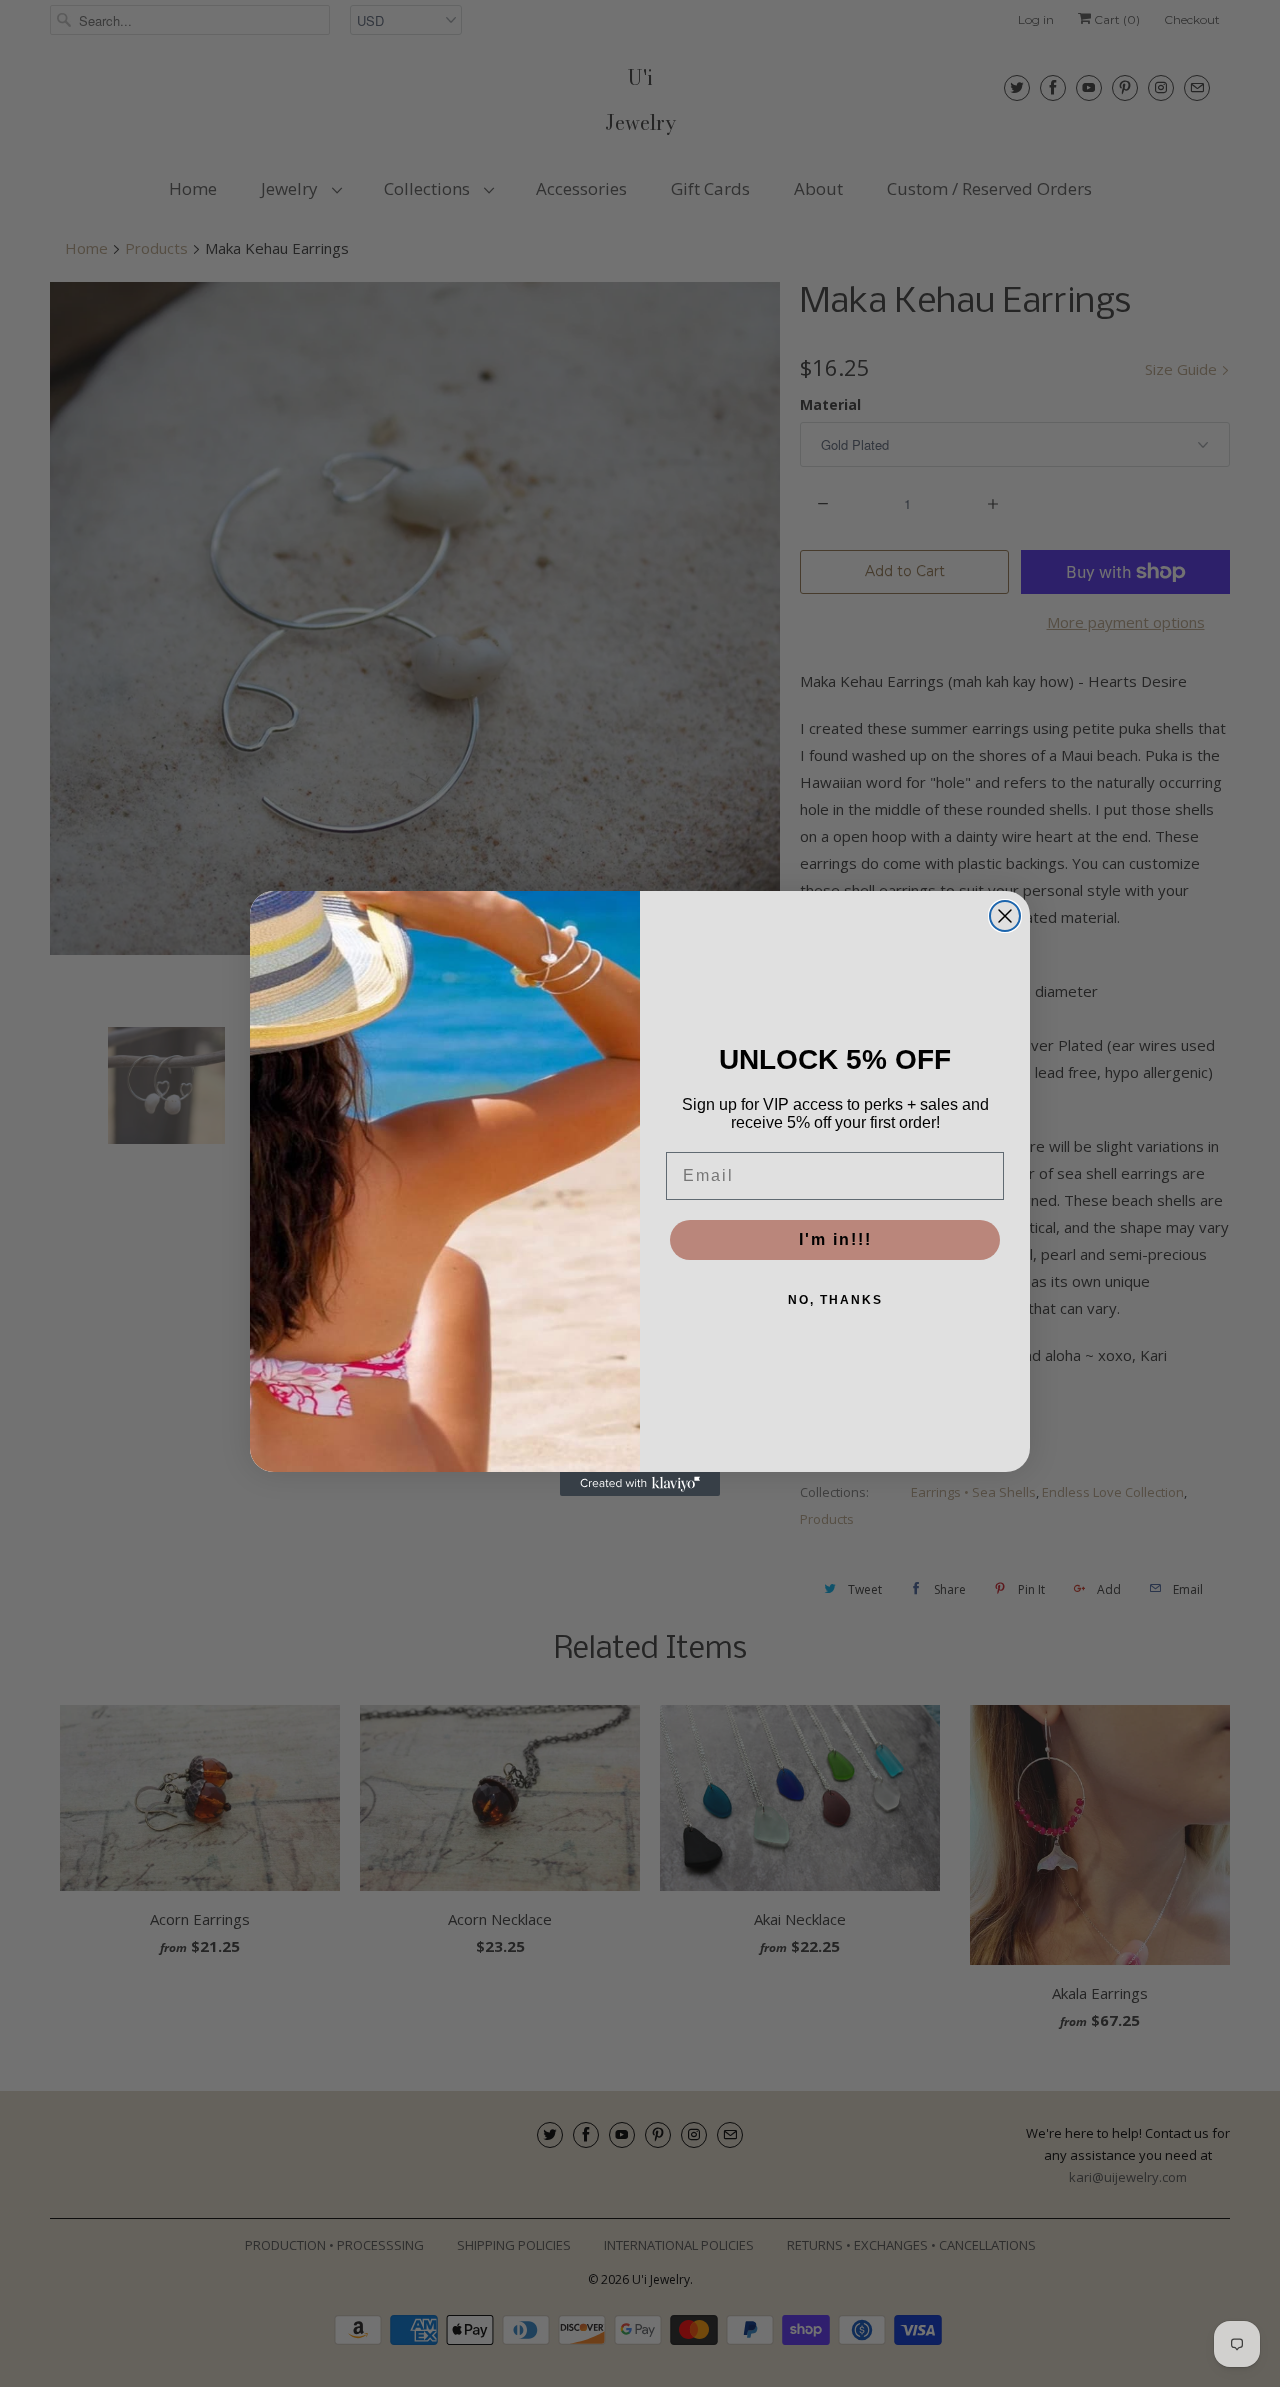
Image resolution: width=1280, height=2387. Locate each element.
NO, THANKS (835, 1300)
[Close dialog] (1005, 916)
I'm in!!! (835, 1239)
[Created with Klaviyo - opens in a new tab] (640, 1484)
